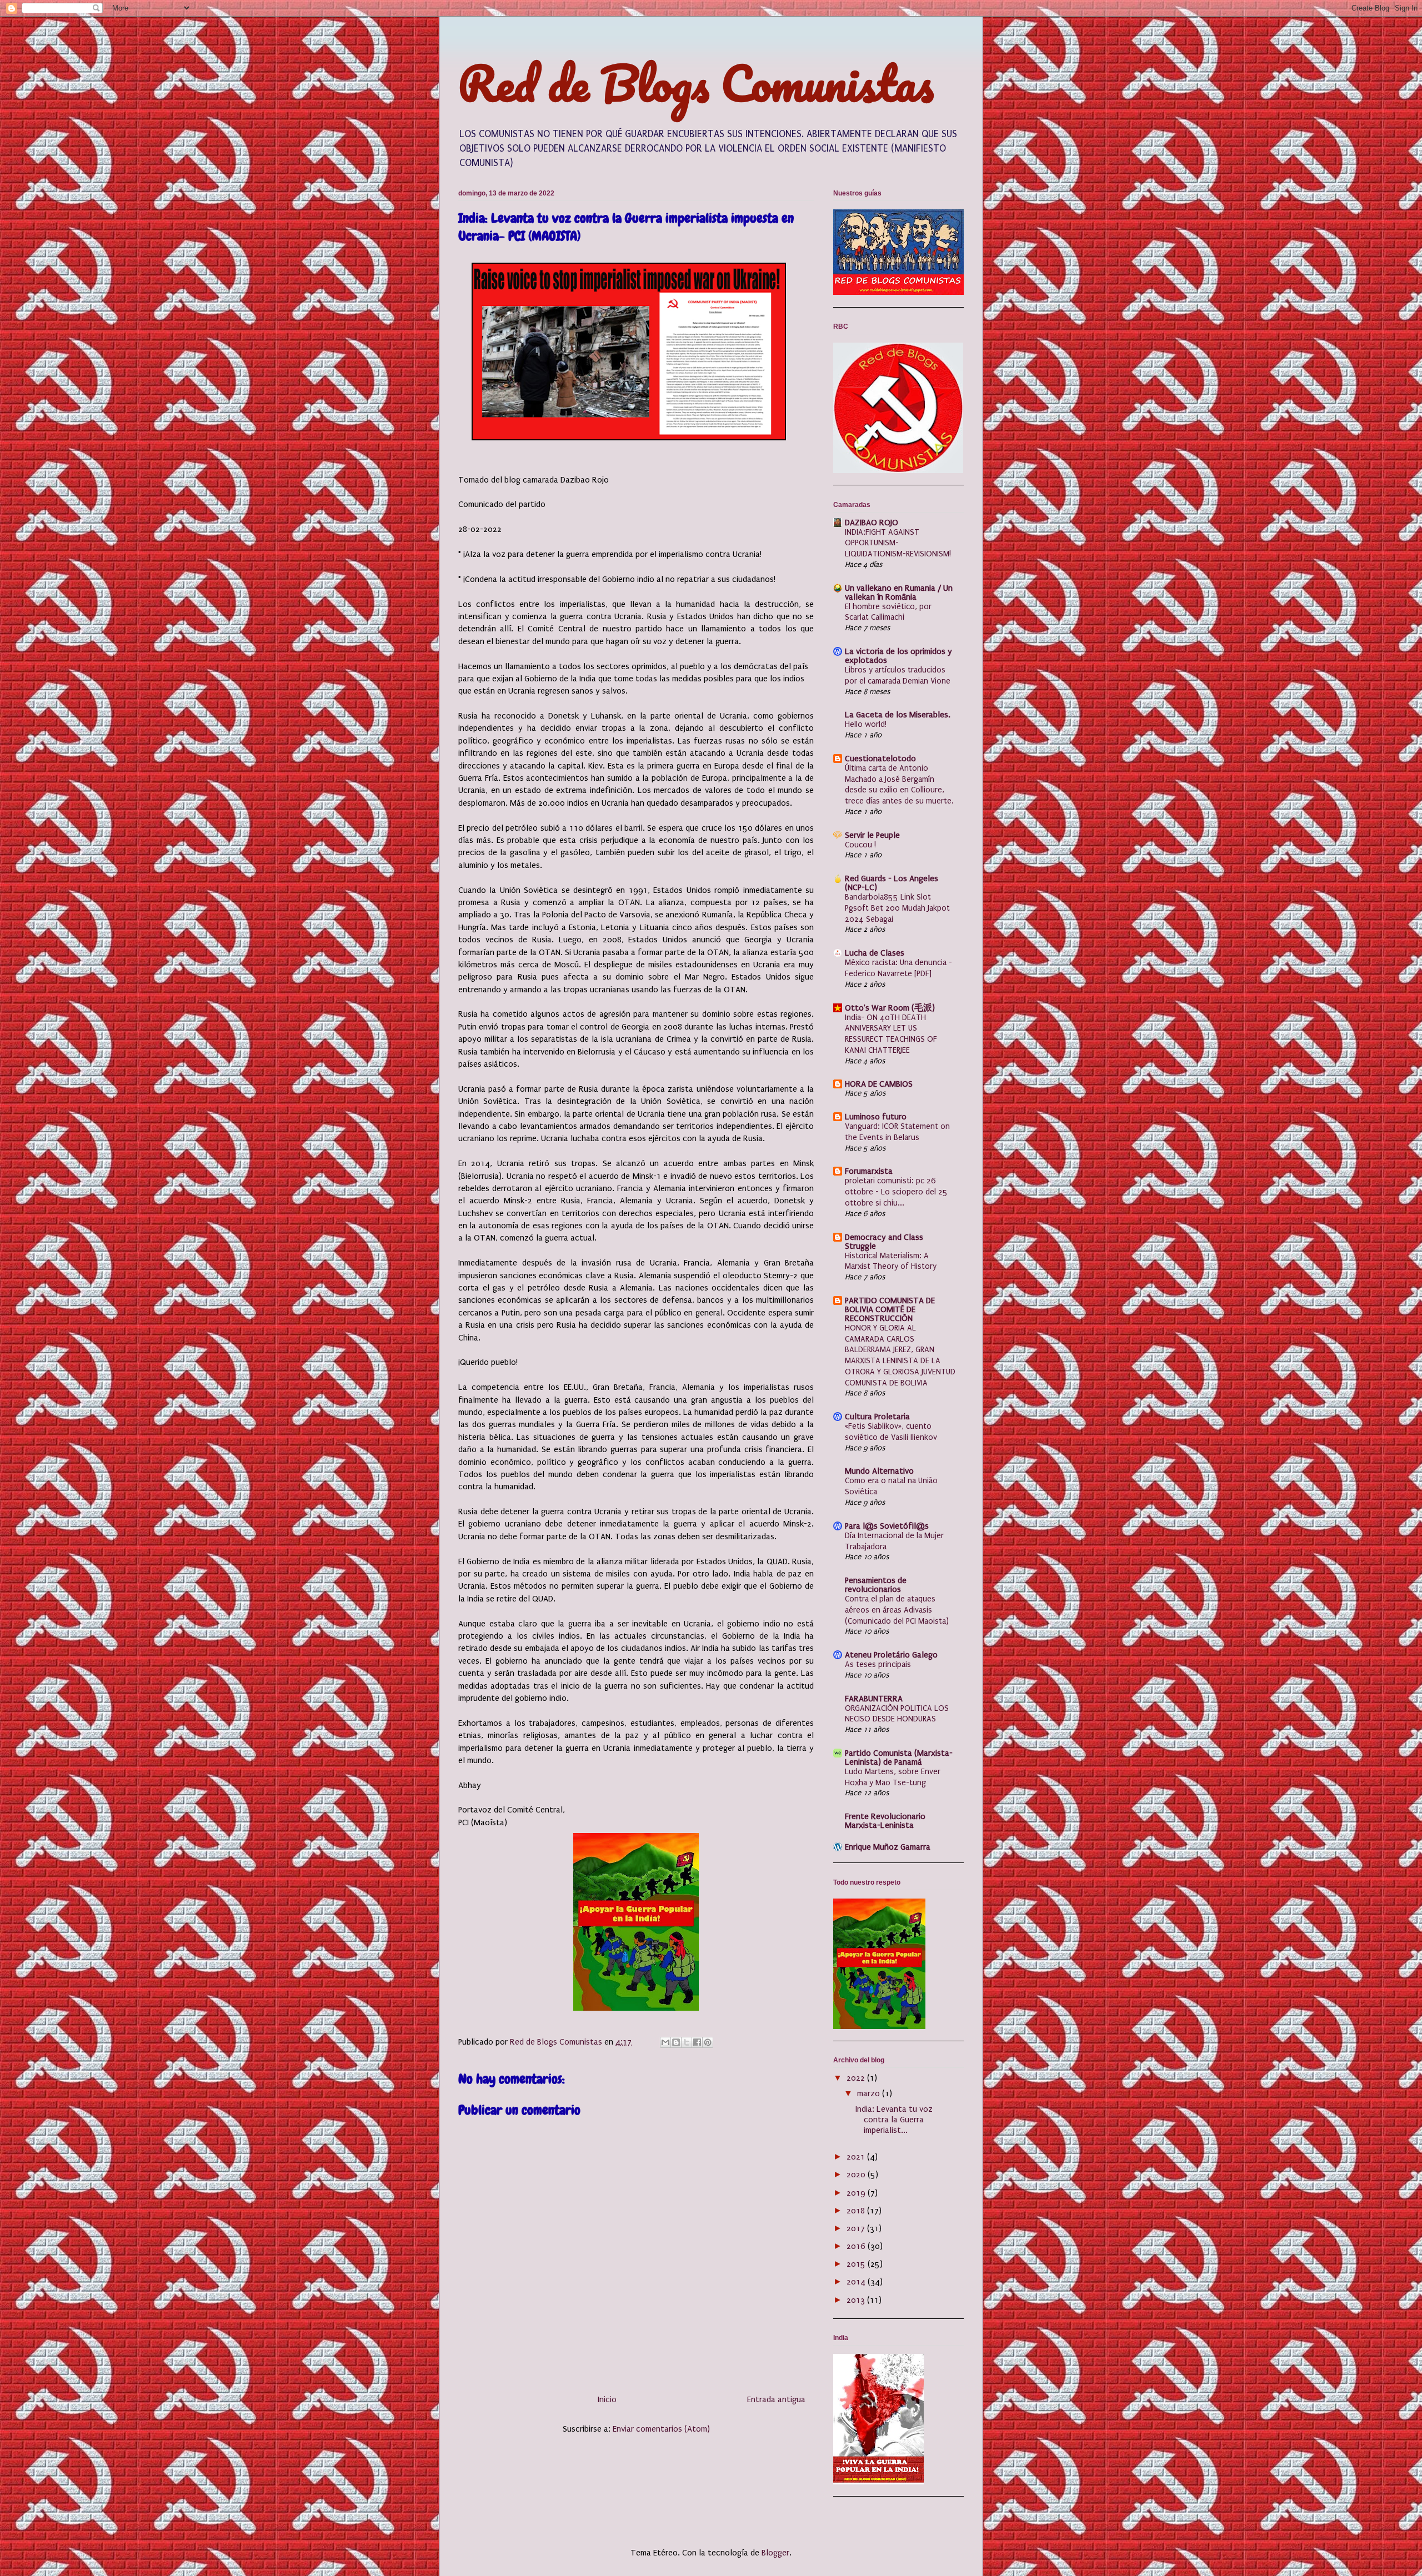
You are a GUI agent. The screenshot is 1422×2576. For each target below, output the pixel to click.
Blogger (775, 2553)
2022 (857, 2078)
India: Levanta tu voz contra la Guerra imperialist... (894, 2120)
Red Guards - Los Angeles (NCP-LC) (892, 883)
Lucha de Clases (875, 953)
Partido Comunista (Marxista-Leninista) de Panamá (899, 1757)
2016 (857, 2246)
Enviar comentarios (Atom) (661, 2429)
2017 (857, 2228)
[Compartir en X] (687, 2042)
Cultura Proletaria (877, 1417)
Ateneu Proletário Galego (891, 1655)
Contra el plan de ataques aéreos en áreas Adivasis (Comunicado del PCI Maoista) (897, 1610)
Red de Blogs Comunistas (696, 83)
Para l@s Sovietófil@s (887, 1526)
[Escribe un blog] (676, 2042)
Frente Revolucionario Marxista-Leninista (885, 1821)
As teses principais (878, 1664)
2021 (857, 2157)
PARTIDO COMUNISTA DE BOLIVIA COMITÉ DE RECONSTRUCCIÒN (890, 1309)
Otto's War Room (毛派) (890, 1008)
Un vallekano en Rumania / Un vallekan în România (899, 592)
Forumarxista (869, 1171)
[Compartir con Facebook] (697, 2042)
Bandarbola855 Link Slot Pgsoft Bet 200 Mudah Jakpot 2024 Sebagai (897, 908)
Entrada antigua (776, 2399)
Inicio (607, 2399)
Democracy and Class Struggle (884, 1242)
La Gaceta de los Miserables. (898, 715)
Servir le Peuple (872, 835)
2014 (857, 2282)
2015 (857, 2264)
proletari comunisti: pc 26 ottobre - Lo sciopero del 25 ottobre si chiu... (896, 1192)
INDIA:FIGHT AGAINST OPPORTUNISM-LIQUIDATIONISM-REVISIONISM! (898, 543)
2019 (857, 2193)
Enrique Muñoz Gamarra (888, 1847)
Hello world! (866, 724)
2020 (857, 2175)
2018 (857, 2211)
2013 (857, 2300)
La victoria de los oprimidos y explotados (898, 656)
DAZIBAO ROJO (872, 523)
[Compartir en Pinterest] (708, 2042)
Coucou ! (860, 845)
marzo (870, 2093)
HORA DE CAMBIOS (879, 1084)
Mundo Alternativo (879, 1471)
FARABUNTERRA (874, 1699)
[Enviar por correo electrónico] (665, 2042)
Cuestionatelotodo (880, 759)
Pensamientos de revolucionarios (876, 1585)
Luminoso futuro (876, 1117)
